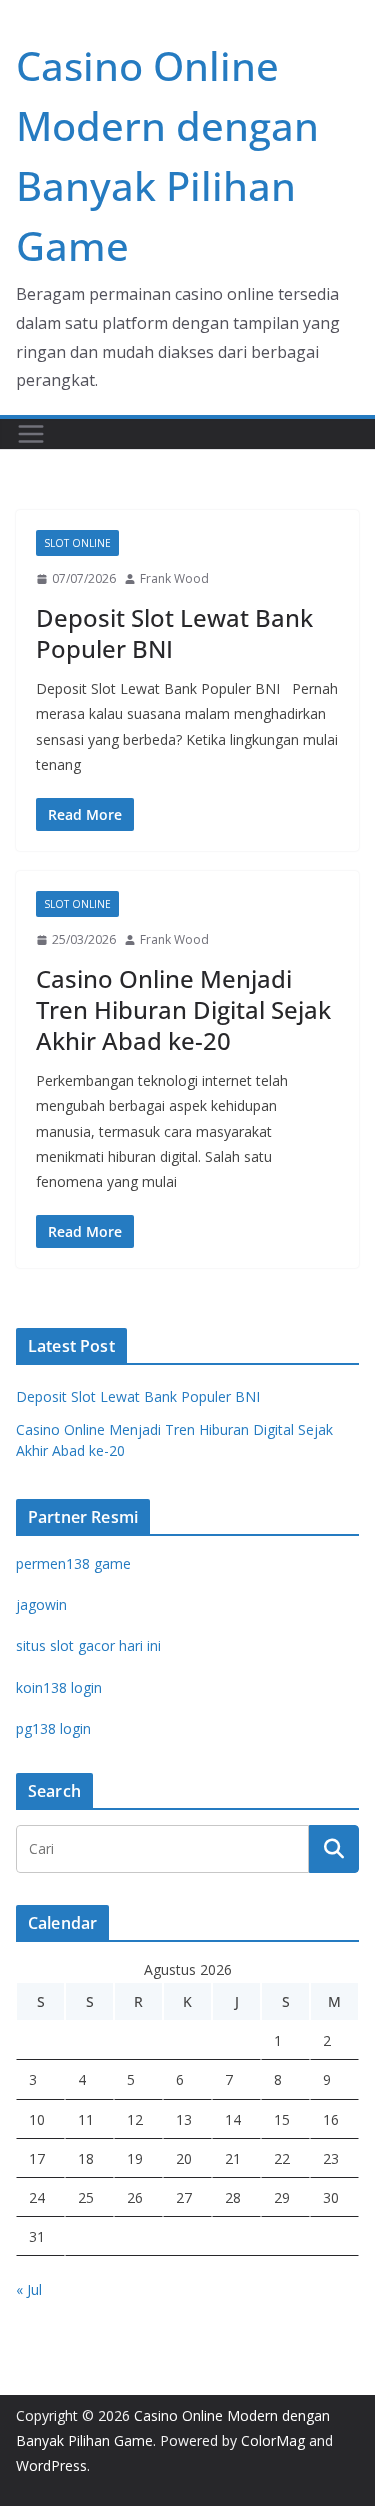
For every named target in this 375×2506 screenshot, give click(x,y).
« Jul (29, 2289)
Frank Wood (174, 578)
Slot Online (77, 543)
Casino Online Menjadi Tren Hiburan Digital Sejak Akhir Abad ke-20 (183, 1009)
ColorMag (273, 2440)
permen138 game (73, 1563)
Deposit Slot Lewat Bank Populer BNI (174, 633)
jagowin (41, 1604)
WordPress (51, 2465)
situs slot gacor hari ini (88, 1645)
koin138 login (59, 1687)
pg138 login (53, 1728)
